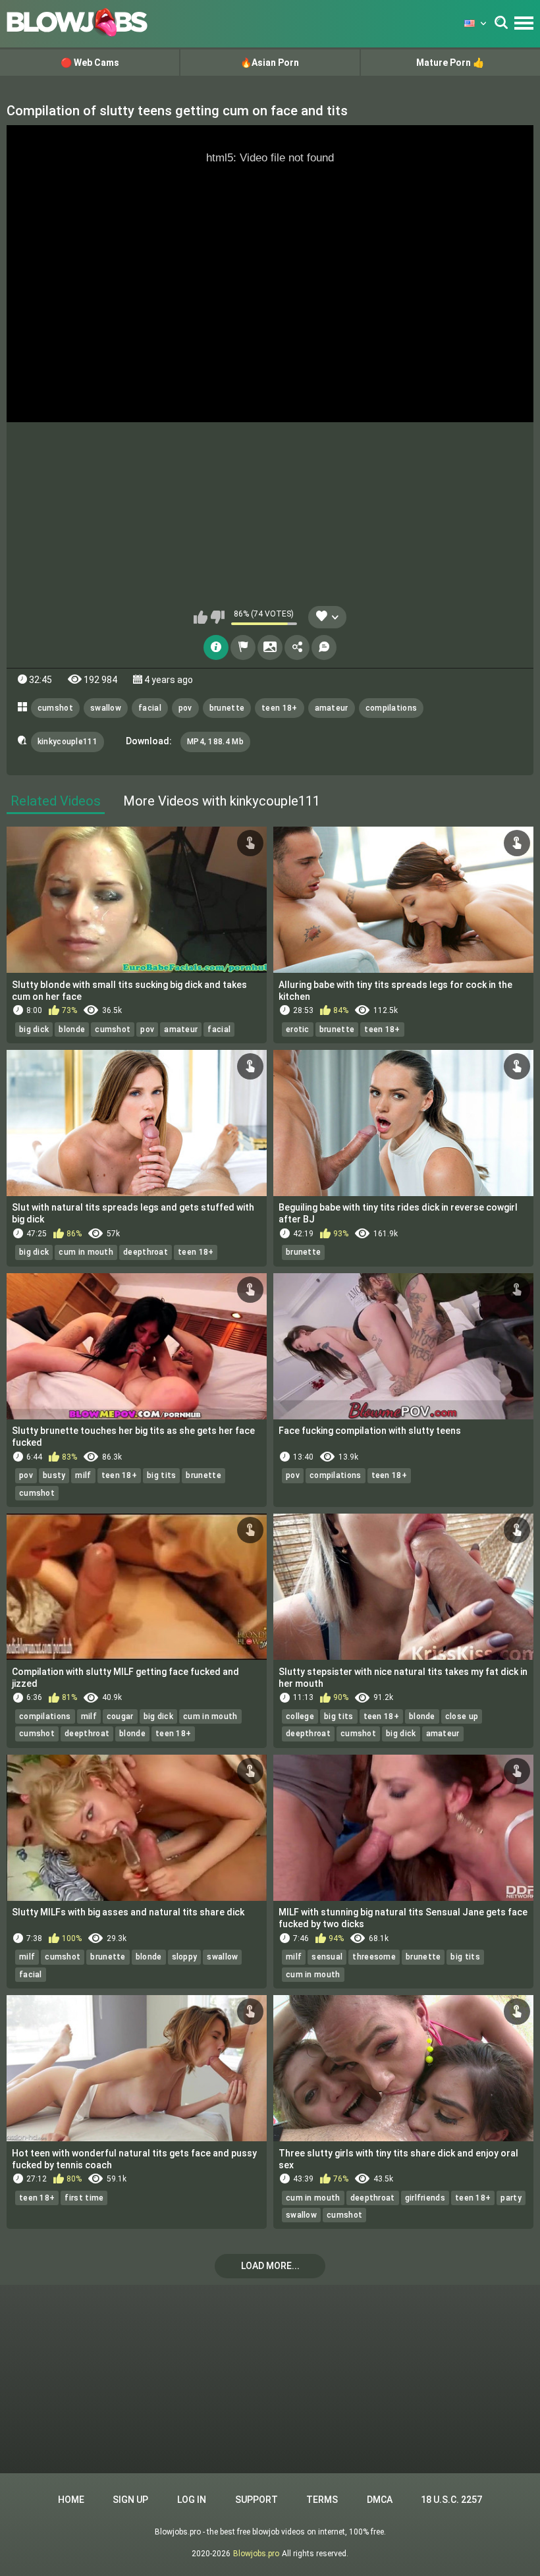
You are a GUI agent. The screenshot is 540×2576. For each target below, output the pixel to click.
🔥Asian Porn (270, 63)
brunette (227, 708)
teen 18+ (279, 708)
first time (84, 2198)
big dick (34, 1029)
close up (462, 1716)
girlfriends (425, 2198)
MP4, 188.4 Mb (215, 742)
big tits (161, 1475)
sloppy (185, 1957)
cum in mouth (86, 1252)
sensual (327, 1957)
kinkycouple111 (67, 742)
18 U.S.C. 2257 (451, 2500)
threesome (374, 1957)
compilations (391, 708)
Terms (322, 2500)
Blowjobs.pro (256, 2554)
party (511, 2198)
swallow (106, 708)
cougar (120, 1716)
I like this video (201, 617)
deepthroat (146, 1252)
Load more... (270, 2266)
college (300, 1716)
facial (150, 708)
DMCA (380, 2500)
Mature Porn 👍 (450, 63)
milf (83, 1475)
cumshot (55, 708)
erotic (298, 1029)
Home (71, 2500)
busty (54, 1475)
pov (185, 708)
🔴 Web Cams (90, 63)
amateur (332, 708)
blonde (72, 1029)
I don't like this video (218, 617)
